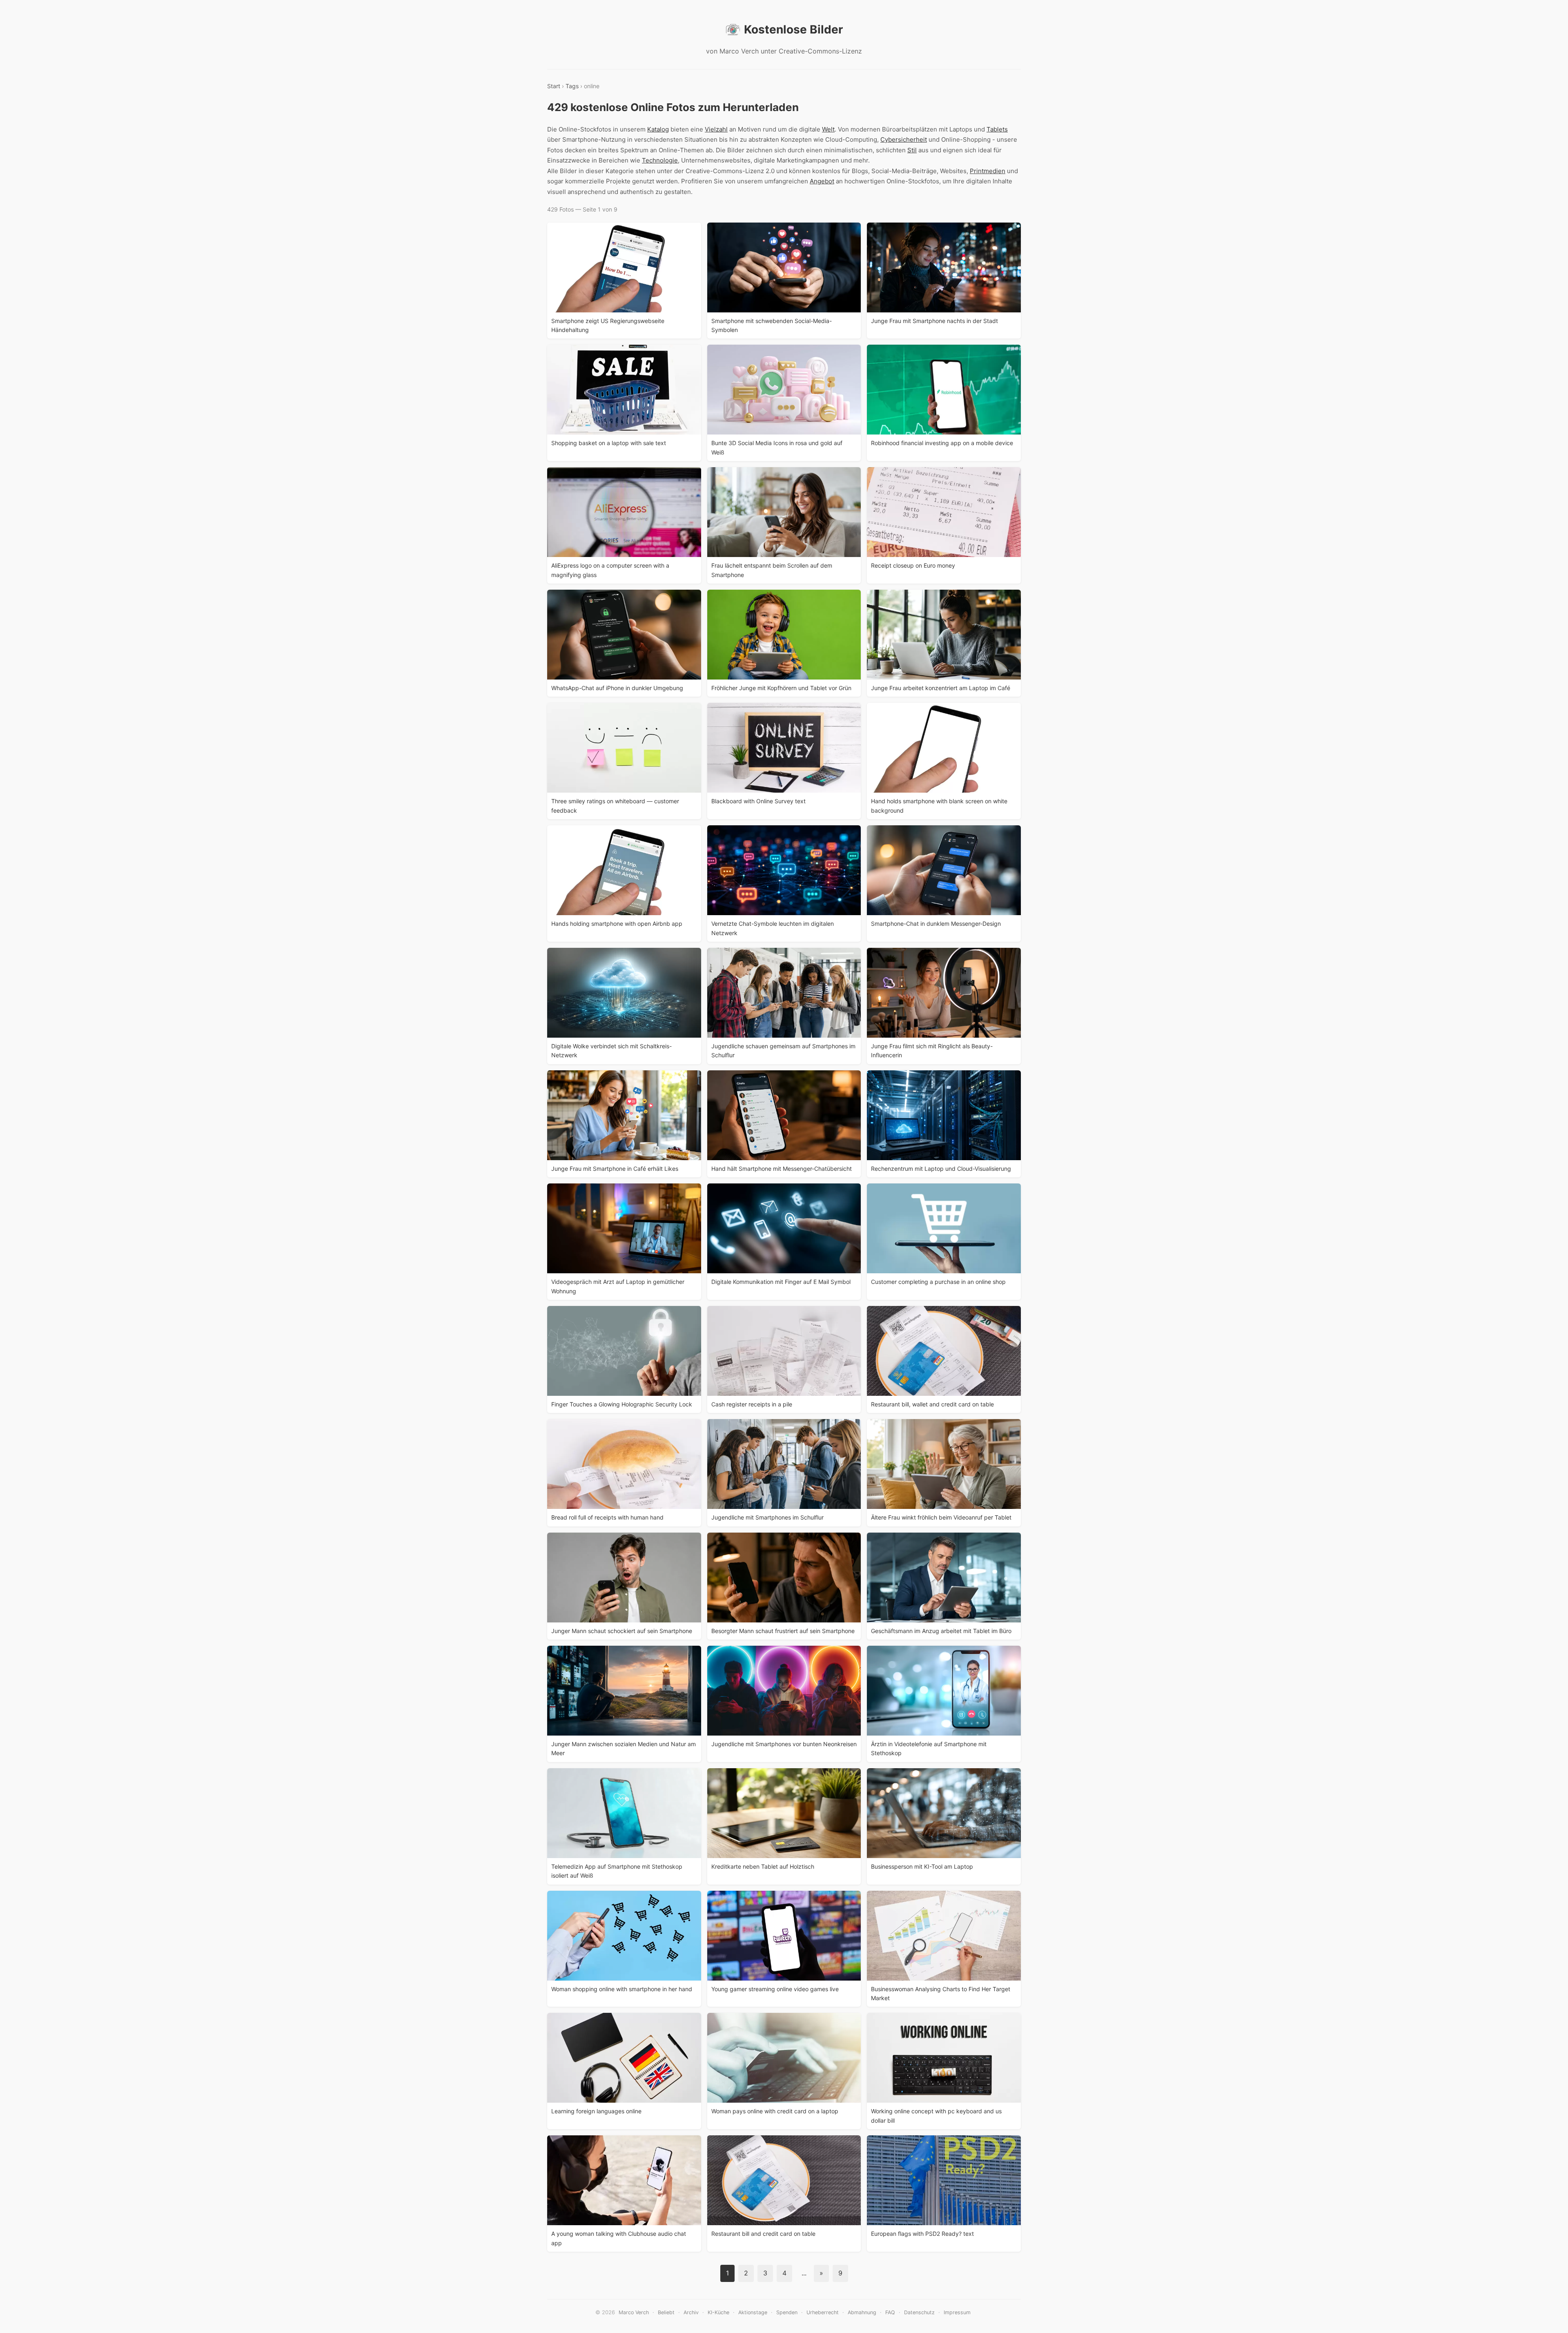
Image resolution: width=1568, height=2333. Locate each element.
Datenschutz (919, 2312)
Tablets (997, 129)
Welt (828, 129)
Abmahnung (862, 2312)
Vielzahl (716, 129)
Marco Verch (634, 2312)
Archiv (691, 2312)
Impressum (957, 2312)
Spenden (787, 2312)
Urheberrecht (823, 2312)
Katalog (658, 129)
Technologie (660, 160)
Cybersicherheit (904, 139)
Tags (572, 86)
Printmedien (988, 171)
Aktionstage (753, 2312)
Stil (912, 150)
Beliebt (666, 2312)
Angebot (822, 181)
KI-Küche (718, 2312)
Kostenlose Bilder (793, 29)
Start (554, 86)
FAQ (890, 2312)
